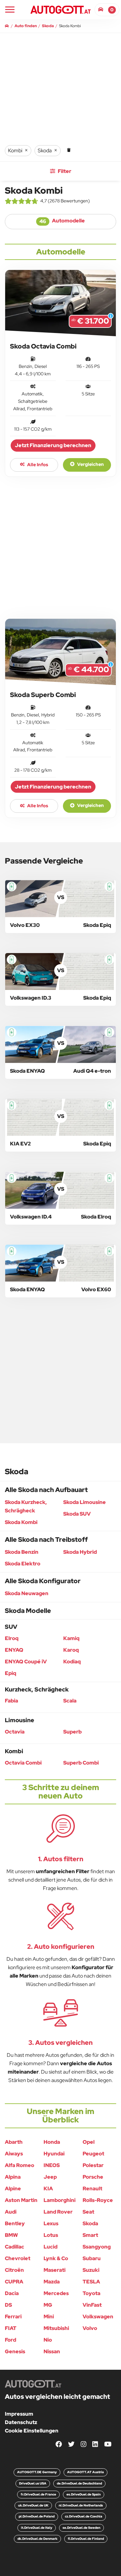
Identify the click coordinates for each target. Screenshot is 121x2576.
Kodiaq (72, 1662)
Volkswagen (98, 2317)
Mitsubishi (56, 2328)
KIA (48, 2189)
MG (48, 2305)
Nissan (52, 2351)
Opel (89, 2142)
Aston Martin (21, 2200)
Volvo (90, 2328)
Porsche (93, 2177)
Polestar (93, 2165)
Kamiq (71, 1638)
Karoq (71, 1650)
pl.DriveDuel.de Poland (37, 2516)
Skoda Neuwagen (27, 1593)
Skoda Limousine (85, 1502)
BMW (11, 2235)
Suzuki (91, 2270)
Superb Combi (81, 1763)
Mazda (52, 2282)
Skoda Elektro (23, 1564)
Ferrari (13, 2317)
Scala (70, 1701)
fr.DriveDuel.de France (38, 2494)
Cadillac (15, 2247)
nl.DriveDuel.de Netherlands (81, 2505)
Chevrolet (18, 2258)
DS (8, 2305)
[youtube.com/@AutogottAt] (108, 2445)
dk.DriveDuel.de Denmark (37, 2539)
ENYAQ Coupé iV (26, 1662)
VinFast (92, 2305)
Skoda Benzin (22, 1552)
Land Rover (58, 2212)
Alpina (13, 2177)
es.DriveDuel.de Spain (84, 2494)
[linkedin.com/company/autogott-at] (95, 2445)
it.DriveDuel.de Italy (37, 2528)
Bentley (15, 2223)
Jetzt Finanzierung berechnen (53, 445)
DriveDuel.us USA (33, 2483)
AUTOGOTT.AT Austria (86, 2472)
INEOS (52, 2165)
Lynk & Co (56, 2258)
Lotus (51, 2235)
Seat (88, 2212)
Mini (49, 2317)
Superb (72, 1732)
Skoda (90, 2223)
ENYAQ (14, 1650)
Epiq (10, 1673)
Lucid (50, 2247)
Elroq (12, 1638)
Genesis (15, 2351)
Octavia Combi (23, 1763)
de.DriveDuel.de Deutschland (79, 2483)
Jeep (50, 2177)
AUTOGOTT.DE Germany (37, 2472)
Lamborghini (60, 2200)
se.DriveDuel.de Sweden (81, 2528)
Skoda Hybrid (80, 1552)
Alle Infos (37, 465)
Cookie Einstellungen (32, 2431)
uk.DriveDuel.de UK (33, 2505)
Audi (11, 2212)
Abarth (14, 2142)
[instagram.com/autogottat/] (84, 2445)
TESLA (91, 2282)
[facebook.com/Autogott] (59, 2445)
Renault (92, 2189)
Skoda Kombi (21, 1522)
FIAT (11, 2328)
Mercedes (56, 2293)
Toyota (91, 2293)
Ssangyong (97, 2247)
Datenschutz (21, 2422)
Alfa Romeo (20, 2165)
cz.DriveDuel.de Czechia (84, 2516)
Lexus (51, 2223)
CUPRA (14, 2282)
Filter (64, 171)
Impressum (19, 2414)
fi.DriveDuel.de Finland (86, 2539)
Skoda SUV (77, 1514)
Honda (52, 2142)
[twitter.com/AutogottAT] (71, 2445)
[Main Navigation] (10, 10)
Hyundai (54, 2154)
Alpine (13, 2189)
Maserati (55, 2270)
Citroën (14, 2270)
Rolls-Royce (98, 2200)
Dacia (12, 2293)
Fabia (11, 1701)
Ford (10, 2340)
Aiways (14, 2154)
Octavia (15, 1732)
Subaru (92, 2258)
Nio (48, 2340)
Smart (90, 2235)
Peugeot (93, 2154)
